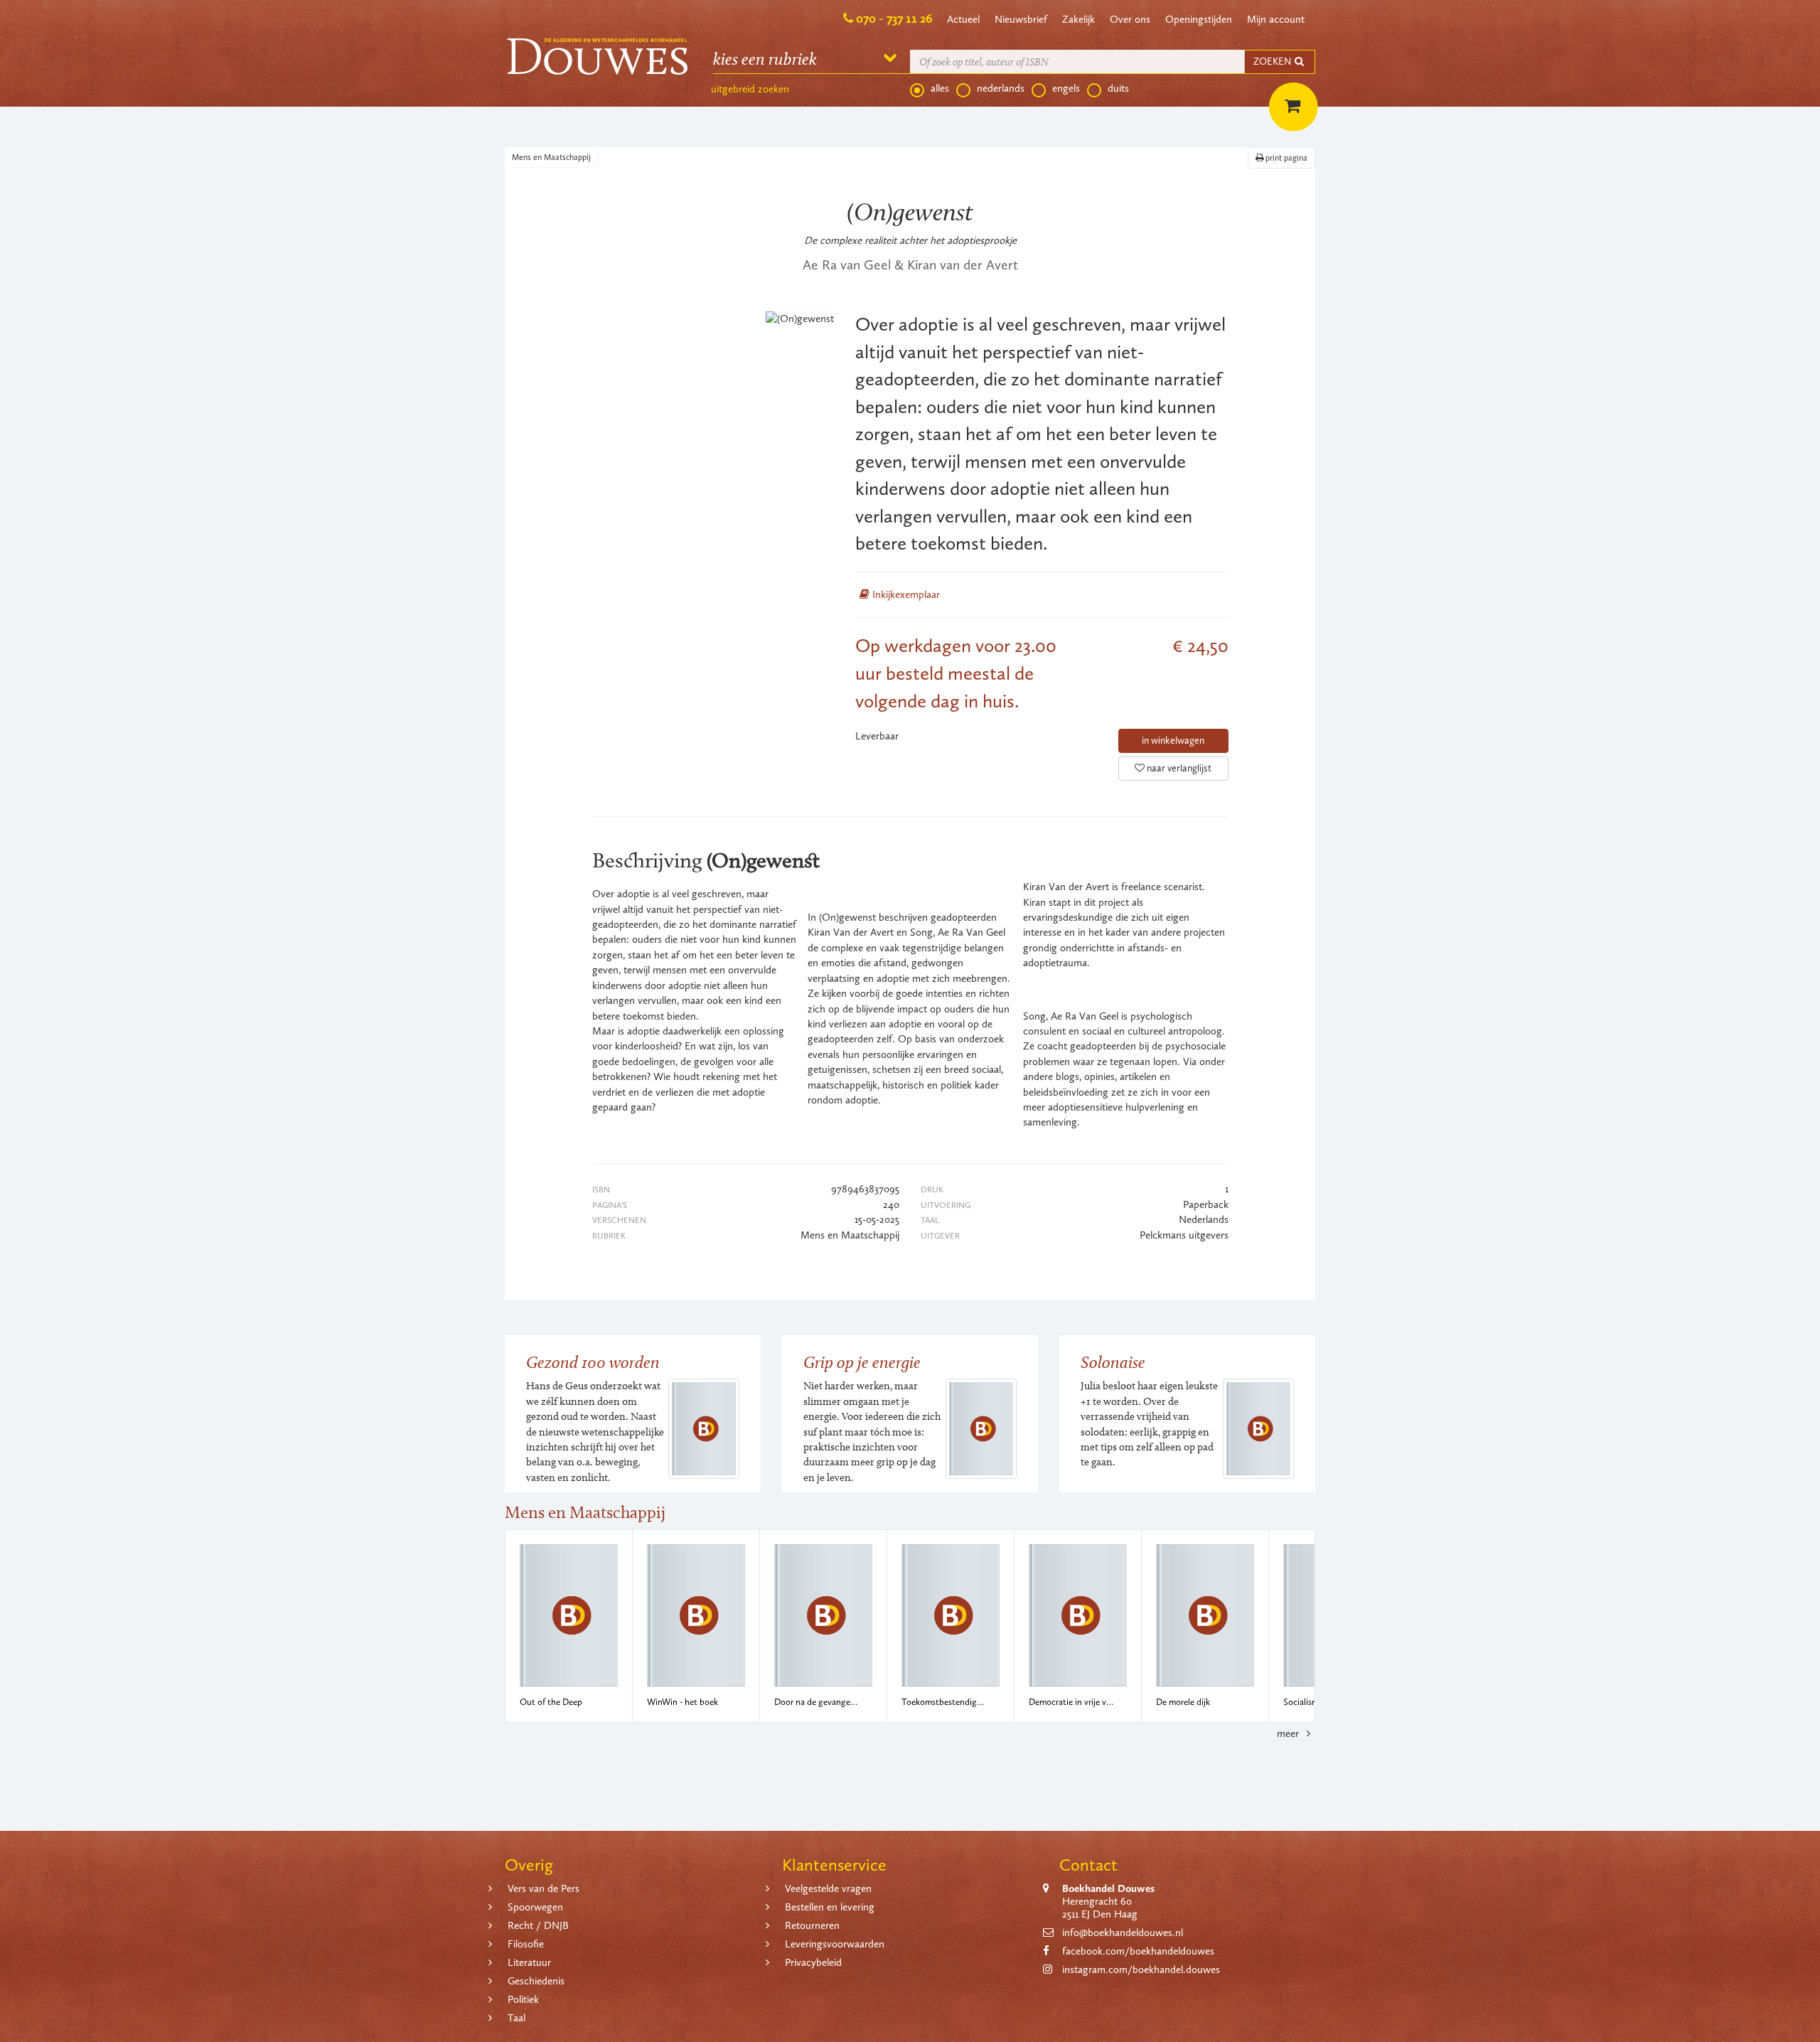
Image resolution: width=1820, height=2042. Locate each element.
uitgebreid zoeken (750, 89)
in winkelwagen (1173, 741)
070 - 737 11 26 (894, 18)
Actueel (963, 19)
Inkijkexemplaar (905, 594)
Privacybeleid (813, 1962)
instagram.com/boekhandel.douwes (1141, 1969)
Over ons (1130, 19)
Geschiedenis (536, 1981)
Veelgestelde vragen (828, 1888)
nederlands (1001, 88)
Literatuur (529, 1962)
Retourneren (812, 1925)
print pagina (1285, 158)
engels (1066, 88)
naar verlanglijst (1178, 768)
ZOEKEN (1273, 62)
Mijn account (1276, 19)
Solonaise (1113, 1362)
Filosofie (526, 1944)
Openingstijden (1199, 19)
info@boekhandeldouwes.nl (1123, 1933)
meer (1289, 1733)
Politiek (523, 1999)
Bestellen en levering (830, 1907)
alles (940, 88)
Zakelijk (1078, 19)
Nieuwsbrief (1021, 19)
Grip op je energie (862, 1362)
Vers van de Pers (544, 1888)
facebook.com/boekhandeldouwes (1138, 1951)
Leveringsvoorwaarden (835, 1944)
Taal (516, 2018)
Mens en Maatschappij (551, 157)
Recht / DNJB (538, 1925)
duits (1118, 88)
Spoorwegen (535, 1907)
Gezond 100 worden (593, 1362)
